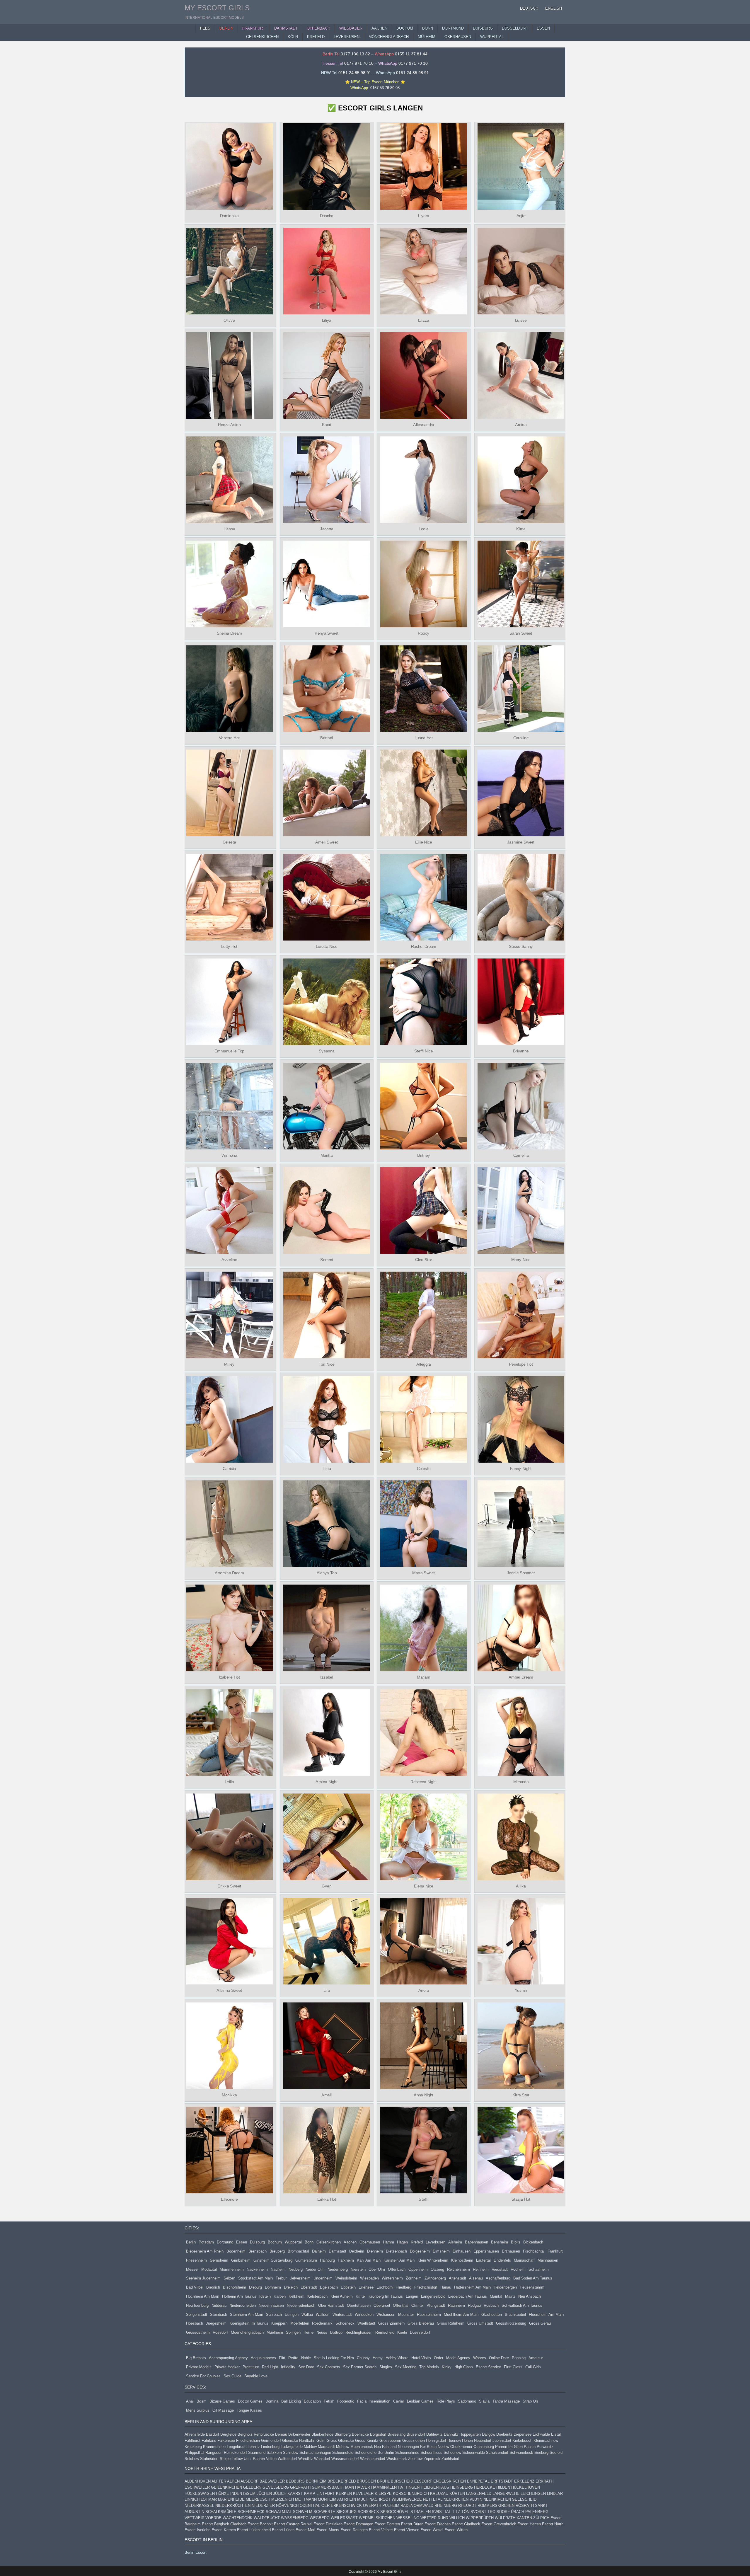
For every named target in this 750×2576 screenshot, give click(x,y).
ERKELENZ (524, 2481)
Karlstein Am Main (399, 2260)
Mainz (510, 2296)
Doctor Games (250, 2401)
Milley (229, 1364)
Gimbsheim (241, 2260)
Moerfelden (300, 2323)
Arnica (521, 425)
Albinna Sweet (229, 1991)
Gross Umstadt (480, 2323)
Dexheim (357, 2251)
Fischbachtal (534, 2251)
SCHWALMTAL (279, 2512)
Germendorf (271, 2440)
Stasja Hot (521, 2199)
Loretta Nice (327, 947)
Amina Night (327, 1782)
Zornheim (414, 2278)
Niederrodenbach (301, 2305)
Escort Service (488, 2367)
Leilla (229, 1782)
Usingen (292, 2315)
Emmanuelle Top (229, 1051)
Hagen (402, 2242)
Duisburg (257, 2242)
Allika (521, 1886)
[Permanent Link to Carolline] (521, 689)
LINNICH (192, 2499)
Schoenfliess (431, 2453)
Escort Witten (456, 2530)
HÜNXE (223, 2494)
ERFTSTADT (502, 2481)
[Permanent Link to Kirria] (521, 480)
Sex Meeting (406, 2367)
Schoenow (452, 2453)
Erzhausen (511, 2251)
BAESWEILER (272, 2481)
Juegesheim (216, 2323)
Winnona (230, 1155)
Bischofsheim (235, 2287)
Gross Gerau (540, 2323)
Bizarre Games (222, 2401)
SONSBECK (368, 2512)
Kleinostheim (462, 2260)
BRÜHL (383, 2481)
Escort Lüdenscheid (254, 2530)
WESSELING (408, 2518)
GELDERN (252, 2487)
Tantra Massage (506, 2401)
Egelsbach (329, 2287)
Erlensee (366, 2287)
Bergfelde (228, 2434)
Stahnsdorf (209, 2459)
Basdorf (213, 2434)
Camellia (521, 1155)
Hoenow (454, 2440)
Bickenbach (533, 2242)
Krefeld (417, 2242)
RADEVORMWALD (417, 2506)
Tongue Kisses (249, 2410)
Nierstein (358, 2269)
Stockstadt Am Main (255, 2278)
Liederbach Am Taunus (468, 2296)
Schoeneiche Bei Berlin (374, 2453)
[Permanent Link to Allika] (521, 1837)
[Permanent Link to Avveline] (229, 1210)
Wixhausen (386, 2315)
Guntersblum (306, 2260)
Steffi (423, 2199)
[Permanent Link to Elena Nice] (424, 1837)
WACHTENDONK (238, 2518)
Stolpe (225, 2459)
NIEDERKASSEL (199, 2506)
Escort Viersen (407, 2530)
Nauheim (278, 2269)
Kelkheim (296, 2296)
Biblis (516, 2242)
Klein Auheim (342, 2296)
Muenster (406, 2315)
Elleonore (229, 2199)
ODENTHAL (310, 2506)
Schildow (291, 2453)
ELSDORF (423, 2481)
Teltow (237, 2459)
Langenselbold (433, 2296)
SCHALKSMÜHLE (221, 2512)
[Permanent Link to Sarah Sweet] (521, 584)
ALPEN (233, 2481)
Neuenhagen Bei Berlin (417, 2447)
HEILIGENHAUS (435, 2487)
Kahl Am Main (369, 2260)
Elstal (556, 2434)
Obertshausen (359, 2305)
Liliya (327, 320)
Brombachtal (298, 2251)
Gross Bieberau (421, 2323)
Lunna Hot (424, 738)
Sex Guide (232, 2376)
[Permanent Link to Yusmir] (521, 1941)
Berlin (191, 2242)
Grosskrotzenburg (511, 2323)
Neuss (322, 2332)
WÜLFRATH (505, 2518)
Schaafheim (539, 2269)
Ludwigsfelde (292, 2447)
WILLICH (457, 2518)
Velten (271, 2459)
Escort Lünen (283, 2530)
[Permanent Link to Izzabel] (326, 1628)
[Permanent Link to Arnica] (521, 375)
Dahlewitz (434, 2434)
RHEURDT (467, 2506)
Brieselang (397, 2434)
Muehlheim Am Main (461, 2315)
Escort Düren (412, 2524)
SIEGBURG (346, 2512)
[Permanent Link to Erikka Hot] (326, 2150)
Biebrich (213, 2287)
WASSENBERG (295, 2518)
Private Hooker (227, 2367)
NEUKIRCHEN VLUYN (463, 2499)
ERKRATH (544, 2481)
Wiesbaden (369, 2278)
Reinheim (481, 2269)
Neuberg (296, 2269)
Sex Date (306, 2367)
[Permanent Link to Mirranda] (521, 1732)
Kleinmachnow (546, 2440)
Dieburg (255, 2287)
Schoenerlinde (407, 2453)
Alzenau (476, 2278)
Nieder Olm (315, 2269)
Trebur (281, 2278)
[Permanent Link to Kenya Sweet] (326, 584)
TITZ (456, 2512)
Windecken (364, 2315)
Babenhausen (477, 2242)
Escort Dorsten (387, 2524)
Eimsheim (441, 2251)
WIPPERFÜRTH (480, 2518)
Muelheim (275, 2332)
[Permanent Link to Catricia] (229, 1419)
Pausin (530, 2447)
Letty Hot (229, 947)
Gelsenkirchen (329, 2242)
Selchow (192, 2459)
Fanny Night (521, 1468)
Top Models (429, 2367)
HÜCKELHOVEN (526, 2487)
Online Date (499, 2358)
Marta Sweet (423, 1573)
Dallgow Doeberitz (497, 2434)
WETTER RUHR (434, 2518)
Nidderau (219, 2305)
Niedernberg (338, 2269)
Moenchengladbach (247, 2332)
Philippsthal (194, 2453)
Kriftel (361, 2296)
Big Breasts (196, 2358)
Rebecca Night (423, 1782)
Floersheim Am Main (546, 2315)
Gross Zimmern (391, 2323)
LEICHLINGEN (533, 2494)
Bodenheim (236, 2251)
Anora (424, 1991)
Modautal (209, 2269)
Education (312, 2401)
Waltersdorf (287, 2459)
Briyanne (521, 1051)
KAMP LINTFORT (319, 2494)
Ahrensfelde (195, 2434)
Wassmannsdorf (345, 2459)
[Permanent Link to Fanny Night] (521, 1419)
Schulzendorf (497, 2453)
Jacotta (327, 529)
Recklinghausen (359, 2332)
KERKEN (344, 2494)
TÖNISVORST (474, 2512)
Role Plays (446, 2401)
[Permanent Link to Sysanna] (326, 1002)
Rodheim (518, 2269)
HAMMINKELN (384, 2487)
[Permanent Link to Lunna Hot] (424, 689)
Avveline (230, 1260)
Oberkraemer (461, 2447)
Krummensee (214, 2447)
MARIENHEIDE (231, 2499)
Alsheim (455, 2242)
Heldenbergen (505, 2287)
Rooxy (423, 633)
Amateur (536, 2358)
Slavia (484, 2401)
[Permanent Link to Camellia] (521, 1106)
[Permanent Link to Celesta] (229, 793)
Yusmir (521, 1991)
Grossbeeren (390, 2440)
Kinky (447, 2367)
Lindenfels (502, 2260)
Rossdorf (220, 2332)
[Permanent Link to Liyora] (424, 166)
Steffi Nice (424, 1051)
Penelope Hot (521, 1364)
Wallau (307, 2315)
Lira (326, 1991)
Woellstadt (366, 2323)
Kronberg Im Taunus (386, 2296)
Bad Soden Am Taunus (533, 2278)
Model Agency (458, 2358)
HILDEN (503, 2487)
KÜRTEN (457, 2494)
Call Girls (533, 2367)
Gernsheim (219, 2260)
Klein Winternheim (433, 2260)
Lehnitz (254, 2447)
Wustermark (397, 2459)
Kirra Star (521, 2095)
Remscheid (385, 2332)
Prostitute (251, 2367)
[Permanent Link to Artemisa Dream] (229, 1524)
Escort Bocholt (260, 2524)
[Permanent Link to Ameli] (326, 2046)
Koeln (402, 2332)
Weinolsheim (346, 2278)
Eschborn (385, 2287)
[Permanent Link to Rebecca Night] (424, 1732)
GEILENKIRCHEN (226, 2487)
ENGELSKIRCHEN (450, 2481)
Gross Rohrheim (451, 2323)
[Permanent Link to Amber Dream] (521, 1628)
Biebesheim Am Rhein (205, 2251)
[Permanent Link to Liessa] (229, 480)
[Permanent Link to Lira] (326, 1941)
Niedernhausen (271, 2305)
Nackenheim (257, 2269)
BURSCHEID (402, 2481)
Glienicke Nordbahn (299, 2440)
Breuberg (277, 2251)
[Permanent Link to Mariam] (424, 1628)
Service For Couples (203, 2376)
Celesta (229, 842)
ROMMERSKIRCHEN (496, 2506)
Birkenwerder (299, 2434)
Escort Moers (328, 2530)
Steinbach (219, 2315)
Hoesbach (195, 2323)
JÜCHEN (264, 2494)
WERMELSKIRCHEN (377, 2518)
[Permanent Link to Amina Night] (326, 1732)
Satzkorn (274, 2453)
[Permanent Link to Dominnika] (229, 166)
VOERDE (213, 2518)
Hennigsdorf (436, 2440)
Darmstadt (337, 2251)
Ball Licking (291, 2401)
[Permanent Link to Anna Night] (424, 2046)
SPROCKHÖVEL (395, 2512)
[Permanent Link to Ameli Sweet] (326, 793)
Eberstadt (309, 2287)
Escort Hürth (553, 2524)
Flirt (282, 2358)
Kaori (327, 425)
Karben (280, 2296)
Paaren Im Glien (509, 2447)
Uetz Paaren (254, 2459)
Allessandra (423, 425)
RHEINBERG (446, 2506)
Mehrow (343, 2447)
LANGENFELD (479, 2494)
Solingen (293, 2332)
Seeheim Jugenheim (203, 2278)
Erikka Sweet (229, 1886)
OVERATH (372, 2506)
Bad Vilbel (195, 2287)
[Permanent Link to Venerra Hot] (229, 689)
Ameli (327, 2095)
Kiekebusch (522, 2440)
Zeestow (415, 2459)
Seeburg (541, 2453)
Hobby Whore (397, 2358)
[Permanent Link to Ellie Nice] (424, 793)
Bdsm (202, 2401)
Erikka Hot (326, 2199)
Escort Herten (529, 2524)
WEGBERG (320, 2518)
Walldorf (323, 2315)
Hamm (388, 2242)
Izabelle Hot (229, 1677)
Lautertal (483, 2260)
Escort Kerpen (224, 2530)
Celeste (424, 1468)
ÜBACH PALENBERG (530, 2512)
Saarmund (257, 2453)
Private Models (199, 2367)
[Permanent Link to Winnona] (229, 1106)
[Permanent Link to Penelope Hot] (521, 1315)
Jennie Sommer (521, 1573)
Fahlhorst (192, 2440)
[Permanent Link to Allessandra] (424, 375)
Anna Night (423, 2095)
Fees (205, 28)
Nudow (443, 2447)
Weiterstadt (342, 2315)
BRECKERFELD (342, 2481)
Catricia (229, 1468)
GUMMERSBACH (327, 2487)
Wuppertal (293, 2242)
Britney (423, 1155)
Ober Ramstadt (331, 2305)
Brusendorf (416, 2434)
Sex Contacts (329, 2367)
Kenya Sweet (327, 633)
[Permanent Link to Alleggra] (424, 1315)
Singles (386, 2367)
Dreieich (291, 2287)
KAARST (295, 2494)
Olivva (229, 320)
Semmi (327, 1260)
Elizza (424, 320)
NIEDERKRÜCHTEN (233, 2506)
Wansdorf (322, 2459)
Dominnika (229, 216)
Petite (293, 2358)
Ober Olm (377, 2269)
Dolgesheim (420, 2251)
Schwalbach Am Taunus (522, 2305)
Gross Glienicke (340, 2440)
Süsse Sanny (521, 947)
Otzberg (437, 2269)
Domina (272, 2401)
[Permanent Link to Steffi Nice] (424, 1002)
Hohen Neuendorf (477, 2440)
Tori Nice (326, 1364)
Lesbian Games (420, 2401)
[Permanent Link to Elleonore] (229, 2150)
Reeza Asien (229, 425)
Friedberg (403, 2287)
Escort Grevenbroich (499, 2524)
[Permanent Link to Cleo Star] (424, 1210)
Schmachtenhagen (315, 2453)
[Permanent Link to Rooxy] (424, 584)
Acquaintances (263, 2358)
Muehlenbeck (362, 2447)
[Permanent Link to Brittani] (326, 689)
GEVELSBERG (276, 2487)
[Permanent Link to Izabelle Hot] (229, 1628)
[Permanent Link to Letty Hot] (229, 897)
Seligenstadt (197, 2315)
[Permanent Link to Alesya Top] (326, 1524)
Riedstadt (500, 2269)
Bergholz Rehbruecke (256, 2434)
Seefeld (556, 2453)
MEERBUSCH (258, 2499)
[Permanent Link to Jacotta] (326, 480)
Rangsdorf (214, 2453)
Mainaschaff (524, 2260)
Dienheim (375, 2251)
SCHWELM (303, 2512)
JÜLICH (280, 2494)
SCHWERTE (324, 2512)
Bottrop (336, 2332)
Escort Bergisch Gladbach (224, 2524)
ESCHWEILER (197, 2487)
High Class (464, 2367)
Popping (519, 2358)
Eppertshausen (486, 2251)
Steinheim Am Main (247, 2315)
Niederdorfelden (243, 2305)
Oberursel (382, 2305)
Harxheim (346, 2260)
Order (439, 2358)
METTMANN (306, 2499)
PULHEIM (391, 2506)
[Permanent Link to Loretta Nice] (326, 897)
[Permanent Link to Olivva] (229, 271)
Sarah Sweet (521, 633)
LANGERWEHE (506, 2494)
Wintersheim (392, 2278)
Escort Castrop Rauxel (293, 2524)
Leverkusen (435, 2242)
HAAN (349, 2487)
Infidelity (288, 2367)
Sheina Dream (229, 633)
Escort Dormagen (358, 2524)
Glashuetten (492, 2315)
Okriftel (417, 2305)
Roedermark (322, 2323)
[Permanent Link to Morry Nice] (521, 1210)
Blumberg (343, 2434)
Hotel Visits (421, 2358)
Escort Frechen (438, 2524)
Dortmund (225, 2242)
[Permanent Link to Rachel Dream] (424, 897)
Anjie (521, 216)
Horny (378, 2358)
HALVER (363, 2487)
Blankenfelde (322, 2434)
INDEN (236, 2494)
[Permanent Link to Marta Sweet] (424, 1524)
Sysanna (326, 1051)
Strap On (530, 2401)
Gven (327, 1886)
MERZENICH (283, 2499)
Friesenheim (196, 2260)
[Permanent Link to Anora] (424, 1941)
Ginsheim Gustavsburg (273, 2260)
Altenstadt (457, 2278)
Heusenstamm (532, 2287)
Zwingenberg (435, 2278)
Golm (321, 2440)
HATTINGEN (409, 2487)
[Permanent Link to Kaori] (326, 375)
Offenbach (397, 2269)
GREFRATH (300, 2487)
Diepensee (523, 2434)
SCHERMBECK (251, 2512)
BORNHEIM (316, 2481)
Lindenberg (270, 2447)
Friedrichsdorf (426, 2287)
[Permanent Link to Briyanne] (521, 1002)
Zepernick (432, 2459)
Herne (308, 2332)
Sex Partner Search (360, 2367)
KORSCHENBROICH (411, 2494)
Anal (190, 2401)
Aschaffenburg (498, 2278)
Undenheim (323, 2278)
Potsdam (206, 2242)
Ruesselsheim (429, 2315)
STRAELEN (421, 2512)
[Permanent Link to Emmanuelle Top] (229, 1002)
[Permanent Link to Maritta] (326, 1106)
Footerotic (346, 2401)
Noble (306, 2358)
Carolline (521, 738)
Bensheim (500, 2242)
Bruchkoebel (515, 2315)
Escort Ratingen (354, 2530)
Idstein (265, 2296)
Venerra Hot (229, 738)
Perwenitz (545, 2447)
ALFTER (219, 2481)
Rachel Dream (424, 947)
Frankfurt (555, 2251)
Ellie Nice (424, 842)
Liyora (423, 216)
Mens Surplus (198, 2410)
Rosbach (491, 2305)
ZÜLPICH (541, 2518)
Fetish (329, 2401)
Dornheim (273, 2287)
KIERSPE (383, 2494)
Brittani (327, 738)
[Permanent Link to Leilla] (229, 1732)
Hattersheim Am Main (472, 2287)
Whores (480, 2358)
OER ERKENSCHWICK (342, 2506)
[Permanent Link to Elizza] (424, 271)
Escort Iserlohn (197, 2530)
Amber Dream (521, 1677)
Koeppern (279, 2323)
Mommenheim (232, 2269)
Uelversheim (300, 2278)
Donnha (326, 216)
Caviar (399, 2401)
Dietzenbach (396, 2251)
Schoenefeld (343, 2453)
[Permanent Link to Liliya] (326, 271)
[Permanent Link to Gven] (326, 1837)
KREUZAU (439, 2494)
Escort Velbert (381, 2530)
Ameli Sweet (327, 842)
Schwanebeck (521, 2453)
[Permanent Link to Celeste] (424, 1419)
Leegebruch (237, 2447)
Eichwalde (541, 2434)
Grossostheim (198, 2332)
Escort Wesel (432, 2530)
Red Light (270, 2367)
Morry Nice (521, 1260)
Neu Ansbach (530, 2296)
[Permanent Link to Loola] (424, 480)
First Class (513, 2367)
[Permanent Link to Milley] (229, 1315)
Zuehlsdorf (450, 2459)
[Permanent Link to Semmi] (326, 1210)
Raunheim (456, 2305)
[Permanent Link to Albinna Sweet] (229, 1941)
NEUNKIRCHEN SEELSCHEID (510, 2499)
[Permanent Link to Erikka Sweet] (229, 1837)
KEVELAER (363, 2494)
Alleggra (423, 1364)
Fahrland (209, 2440)
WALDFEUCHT (267, 2518)
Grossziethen (414, 2440)
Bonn (309, 2242)
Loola (423, 529)
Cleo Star (423, 1260)
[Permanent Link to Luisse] (521, 271)
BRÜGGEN (366, 2481)
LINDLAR (555, 2494)
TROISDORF (499, 2512)
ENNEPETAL (478, 2481)
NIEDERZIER (263, 2506)
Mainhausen (548, 2260)
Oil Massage (223, 2410)
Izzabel (326, 1677)
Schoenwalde (474, 2453)
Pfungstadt (436, 2305)
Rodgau (474, 2305)
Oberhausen (370, 2242)
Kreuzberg (193, 2447)
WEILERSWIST (344, 2518)
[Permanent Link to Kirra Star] (521, 2046)
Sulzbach (274, 2315)
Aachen (350, 2242)
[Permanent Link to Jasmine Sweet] (521, 793)
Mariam (423, 1677)
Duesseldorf (420, 2332)
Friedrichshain (248, 2440)
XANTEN (524, 2518)
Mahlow (310, 2447)
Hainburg (327, 2260)
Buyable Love (256, 2376)
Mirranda (521, 1782)
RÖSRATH (525, 2506)
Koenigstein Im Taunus (249, 2323)
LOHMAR (209, 2499)
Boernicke (360, 2434)
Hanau (446, 2287)
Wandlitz (306, 2459)
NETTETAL (433, 2499)
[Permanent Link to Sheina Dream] (229, 584)
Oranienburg (484, 2447)
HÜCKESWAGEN (200, 2494)
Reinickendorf (235, 2453)
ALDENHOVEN (198, 2481)
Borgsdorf (378, 2434)
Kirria (521, 529)
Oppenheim (418, 2269)
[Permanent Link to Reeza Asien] (229, 375)
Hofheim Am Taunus (239, 2296)
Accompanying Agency (228, 2358)
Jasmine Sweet (521, 842)
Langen (412, 2296)
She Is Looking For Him (334, 2358)
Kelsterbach (317, 2296)
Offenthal (401, 2305)
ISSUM (249, 2494)
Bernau (281, 2434)
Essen (242, 2242)
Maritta (326, 1155)
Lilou (326, 1468)
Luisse (521, 320)
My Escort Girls (217, 8)
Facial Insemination (374, 2401)
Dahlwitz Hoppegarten (462, 2434)
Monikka (229, 2095)
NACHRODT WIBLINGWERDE (396, 2499)
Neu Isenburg (197, 2305)
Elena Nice (424, 1886)
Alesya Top (326, 1573)
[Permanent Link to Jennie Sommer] (521, 1524)
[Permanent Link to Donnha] (326, 166)
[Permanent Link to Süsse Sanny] (521, 897)
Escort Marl (305, 2530)
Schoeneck (345, 2323)
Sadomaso (467, 2401)
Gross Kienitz (367, 2440)
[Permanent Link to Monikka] (229, 2046)
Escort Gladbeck (466, 2524)
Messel (192, 2269)
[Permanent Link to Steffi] (424, 2150)
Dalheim (319, 2251)
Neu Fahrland (385, 2447)
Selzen (229, 2278)
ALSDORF (249, 2481)
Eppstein (348, 2287)
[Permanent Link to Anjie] (521, 166)
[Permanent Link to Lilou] (326, 1419)
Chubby (363, 2358)
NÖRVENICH (287, 2506)
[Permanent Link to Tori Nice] (326, 1315)
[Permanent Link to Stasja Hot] (521, 2150)
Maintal (496, 2296)
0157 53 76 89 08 (385, 88)
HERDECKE (485, 2487)
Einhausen (462, 2251)
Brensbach (258, 2251)
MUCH (363, 2499)
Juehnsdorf (502, 2440)
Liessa (229, 529)
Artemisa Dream (229, 1573)
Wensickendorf (373, 2459)
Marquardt (326, 2447)
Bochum (275, 2242)
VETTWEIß (194, 2518)
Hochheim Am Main (203, 2296)
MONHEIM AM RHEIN (337, 2499)
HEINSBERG (462, 2487)
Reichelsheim (458, 2269)
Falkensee (226, 2440)
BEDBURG (295, 2481)
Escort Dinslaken (328, 2524)
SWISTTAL (441, 2512)
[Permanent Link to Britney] (424, 1106)
